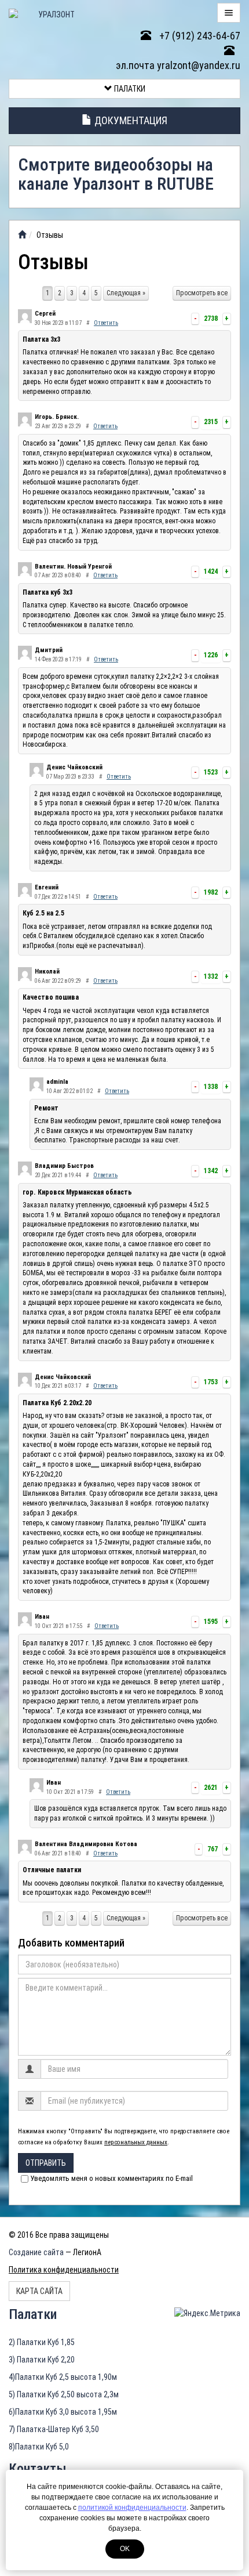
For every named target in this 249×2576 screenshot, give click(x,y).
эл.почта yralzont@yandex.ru (178, 65)
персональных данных (136, 2142)
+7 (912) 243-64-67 (199, 36)
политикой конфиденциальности (132, 2508)
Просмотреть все (202, 293)
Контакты (38, 2469)
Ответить (106, 323)
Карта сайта (39, 2291)
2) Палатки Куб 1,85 (42, 2342)
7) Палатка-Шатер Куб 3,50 (54, 2429)
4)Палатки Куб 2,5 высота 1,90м (63, 2377)
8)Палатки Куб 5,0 (39, 2447)
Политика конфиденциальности (64, 2270)
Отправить (46, 2163)
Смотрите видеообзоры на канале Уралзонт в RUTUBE (116, 174)
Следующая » (126, 293)
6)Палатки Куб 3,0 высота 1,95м (63, 2412)
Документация (130, 120)
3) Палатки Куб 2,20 (42, 2360)
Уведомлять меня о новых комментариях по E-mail (111, 2178)
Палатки (129, 89)
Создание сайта (36, 2252)
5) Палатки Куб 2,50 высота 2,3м (64, 2394)
